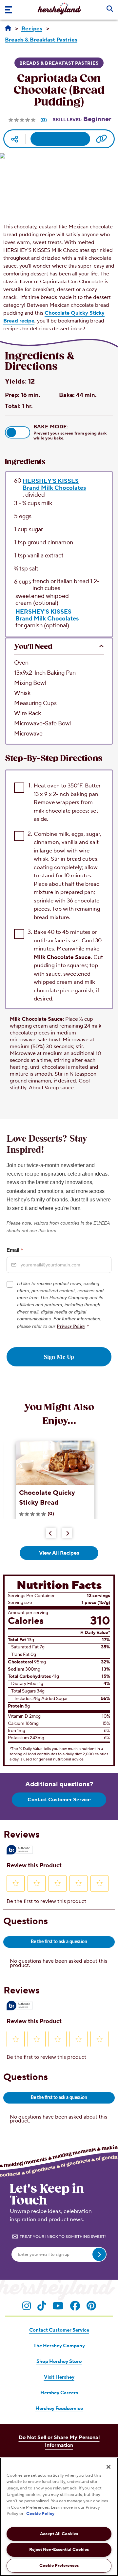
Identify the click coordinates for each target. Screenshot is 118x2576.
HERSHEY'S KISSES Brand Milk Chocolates (54, 484)
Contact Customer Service (59, 1800)
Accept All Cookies (59, 2534)
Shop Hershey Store (59, 2361)
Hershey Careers (59, 2393)
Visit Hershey (59, 2377)
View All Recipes (59, 1553)
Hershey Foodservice (59, 2409)
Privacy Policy (71, 1326)
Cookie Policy (40, 2514)
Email (15, 1250)
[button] (18, 432)
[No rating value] (23, 120)
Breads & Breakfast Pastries (59, 63)
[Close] (108, 2467)
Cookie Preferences (59, 2566)
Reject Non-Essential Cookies (59, 2550)
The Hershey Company (59, 2346)
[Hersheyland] (8, 28)
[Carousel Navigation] (59, 1532)
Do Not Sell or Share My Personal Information (59, 2441)
